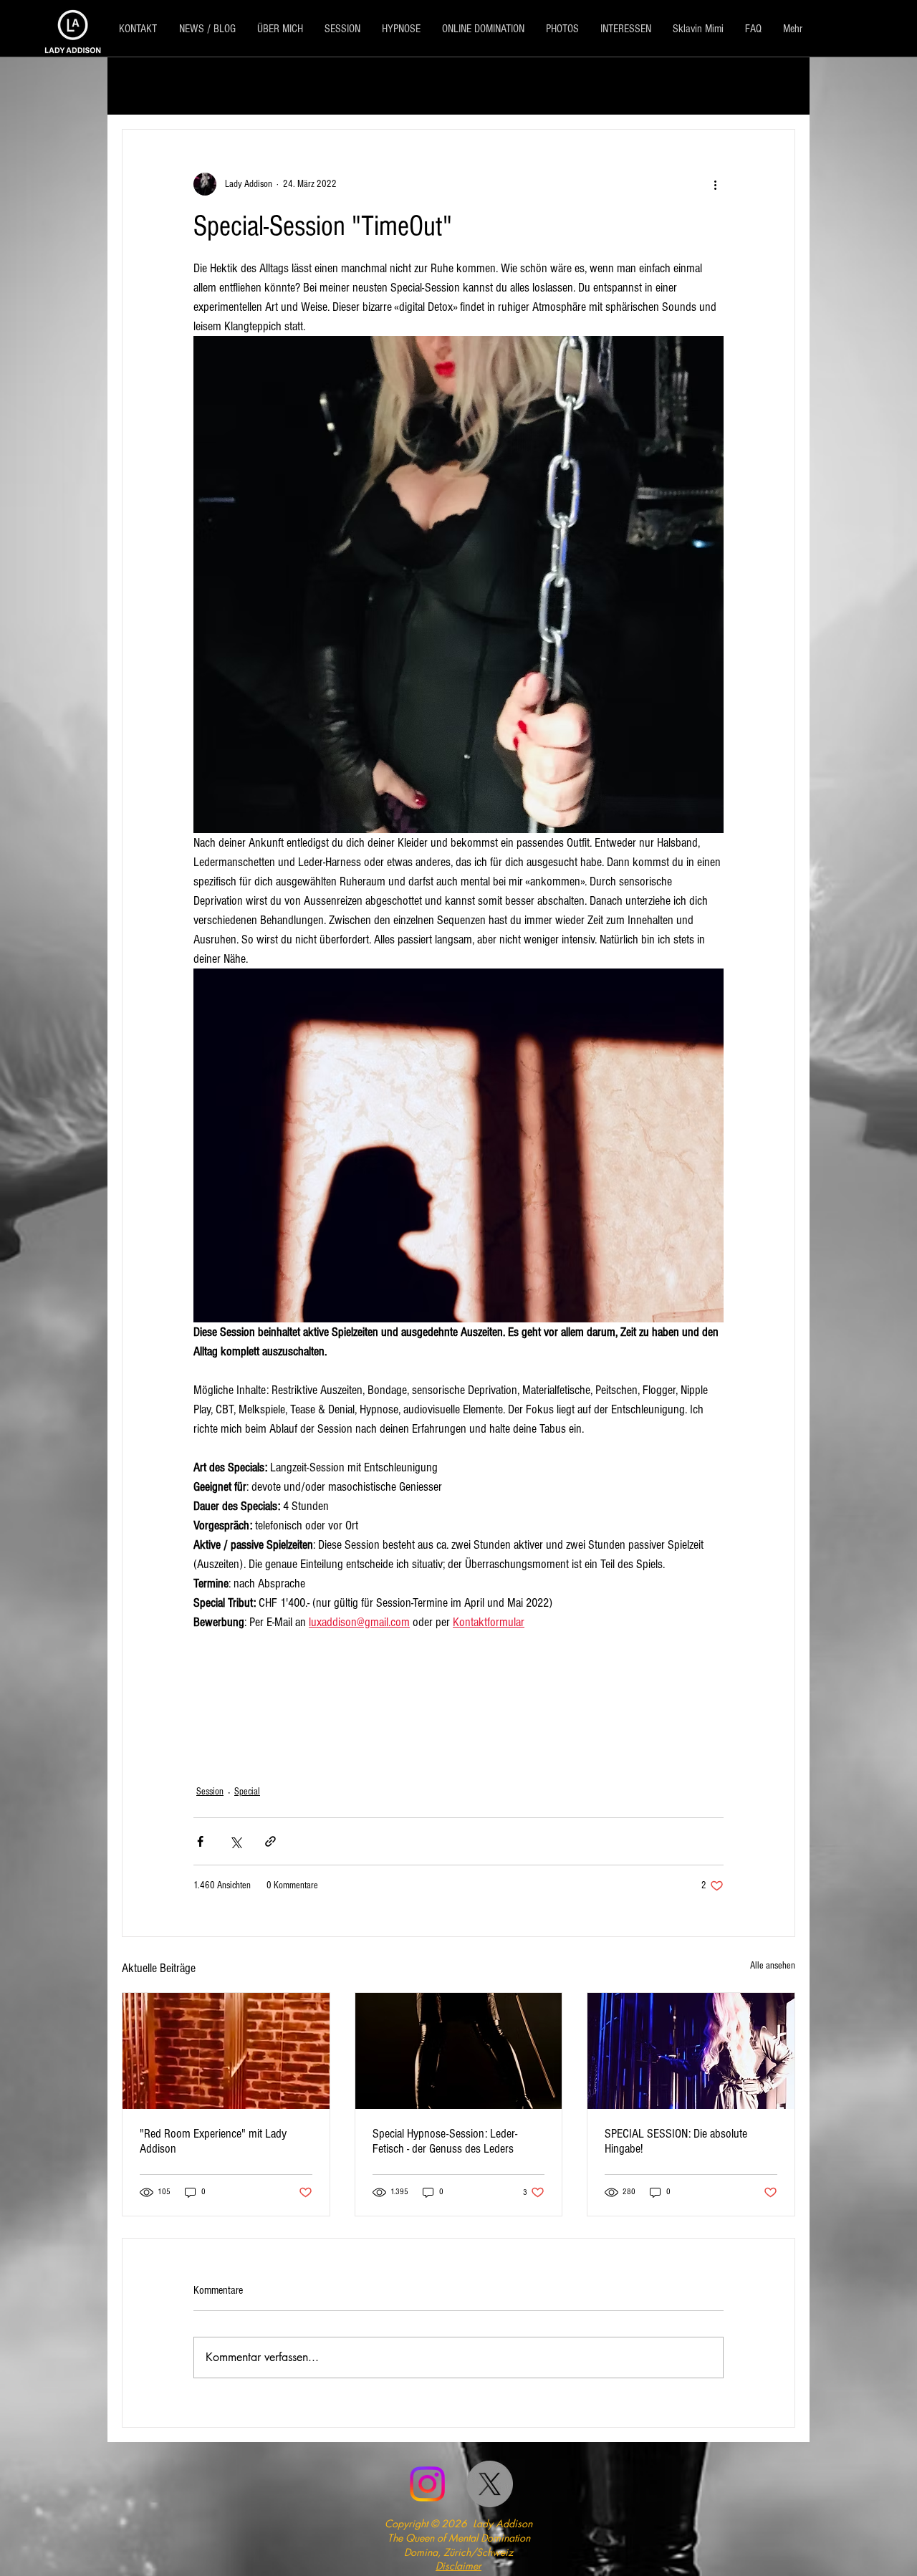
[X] (490, 2484)
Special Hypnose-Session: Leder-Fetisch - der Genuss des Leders (445, 2141)
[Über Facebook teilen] (200, 1841)
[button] (777, 86)
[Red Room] (226, 2051)
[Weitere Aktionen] (715, 184)
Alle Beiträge (153, 86)
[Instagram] (427, 2484)
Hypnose (467, 86)
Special (296, 86)
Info (352, 86)
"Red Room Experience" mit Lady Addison (213, 2141)
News (404, 86)
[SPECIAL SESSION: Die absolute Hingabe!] (691, 2051)
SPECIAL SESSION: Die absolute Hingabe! (676, 2141)
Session (231, 86)
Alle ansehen (773, 1966)
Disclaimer (458, 2566)
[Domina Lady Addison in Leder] (459, 2051)
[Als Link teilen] (270, 1841)
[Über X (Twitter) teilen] (235, 1841)
